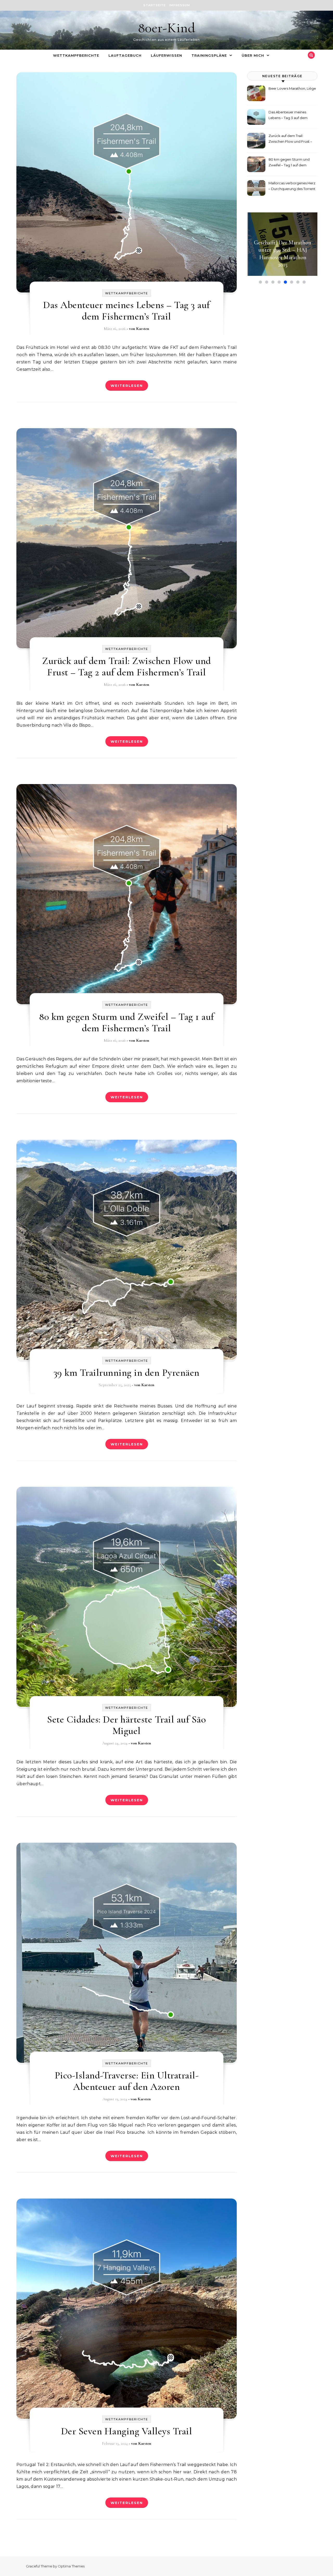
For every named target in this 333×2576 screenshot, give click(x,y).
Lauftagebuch (125, 55)
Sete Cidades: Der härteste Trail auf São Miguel (126, 1725)
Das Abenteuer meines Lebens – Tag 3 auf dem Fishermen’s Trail (127, 311)
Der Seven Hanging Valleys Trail (127, 2431)
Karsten (143, 329)
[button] (260, 282)
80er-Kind (166, 28)
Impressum (180, 5)
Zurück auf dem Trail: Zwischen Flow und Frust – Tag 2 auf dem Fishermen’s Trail (127, 667)
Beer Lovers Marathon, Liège (292, 88)
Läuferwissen (166, 55)
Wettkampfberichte (76, 55)
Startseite (155, 5)
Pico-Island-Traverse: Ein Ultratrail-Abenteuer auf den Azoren (127, 2081)
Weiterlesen (127, 386)
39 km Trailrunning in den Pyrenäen (127, 1373)
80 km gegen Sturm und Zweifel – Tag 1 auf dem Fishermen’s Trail (127, 1022)
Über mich (253, 55)
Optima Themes (71, 2566)
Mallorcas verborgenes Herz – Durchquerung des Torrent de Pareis (292, 187)
